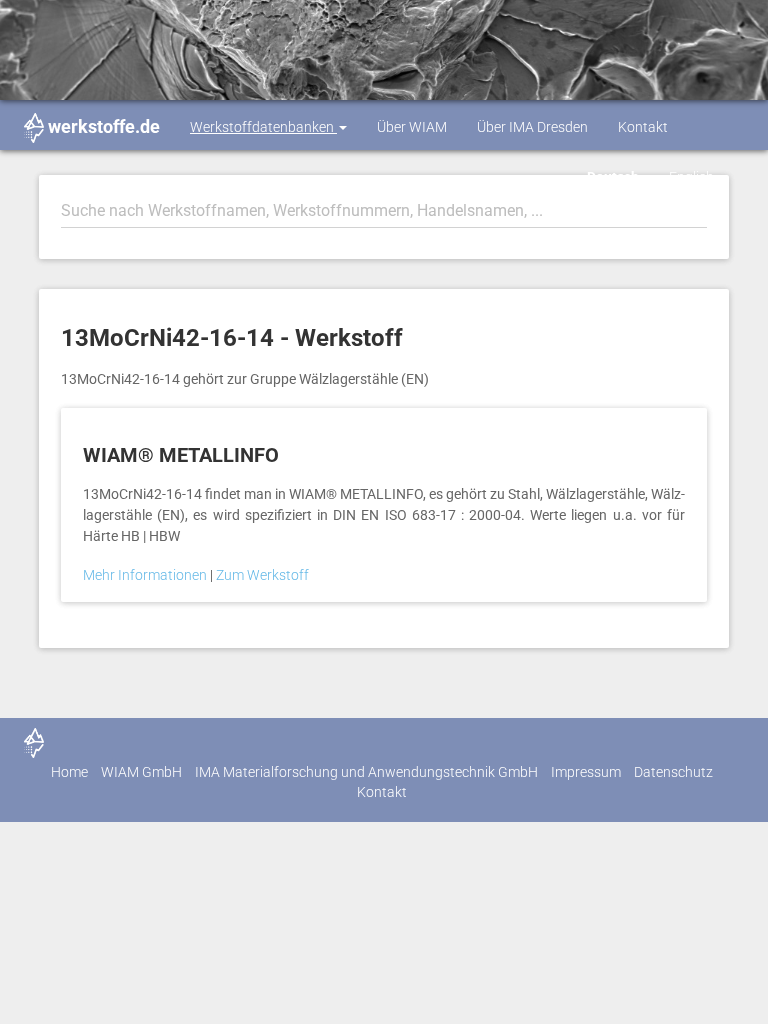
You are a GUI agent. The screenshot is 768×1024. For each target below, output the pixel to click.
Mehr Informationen (146, 575)
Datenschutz (673, 772)
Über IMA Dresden (532, 127)
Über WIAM (412, 127)
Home (69, 772)
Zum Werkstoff (262, 575)
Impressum (586, 772)
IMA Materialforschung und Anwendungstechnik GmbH (366, 772)
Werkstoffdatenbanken (263, 127)
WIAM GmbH (141, 772)
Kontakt (643, 127)
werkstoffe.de (104, 126)
